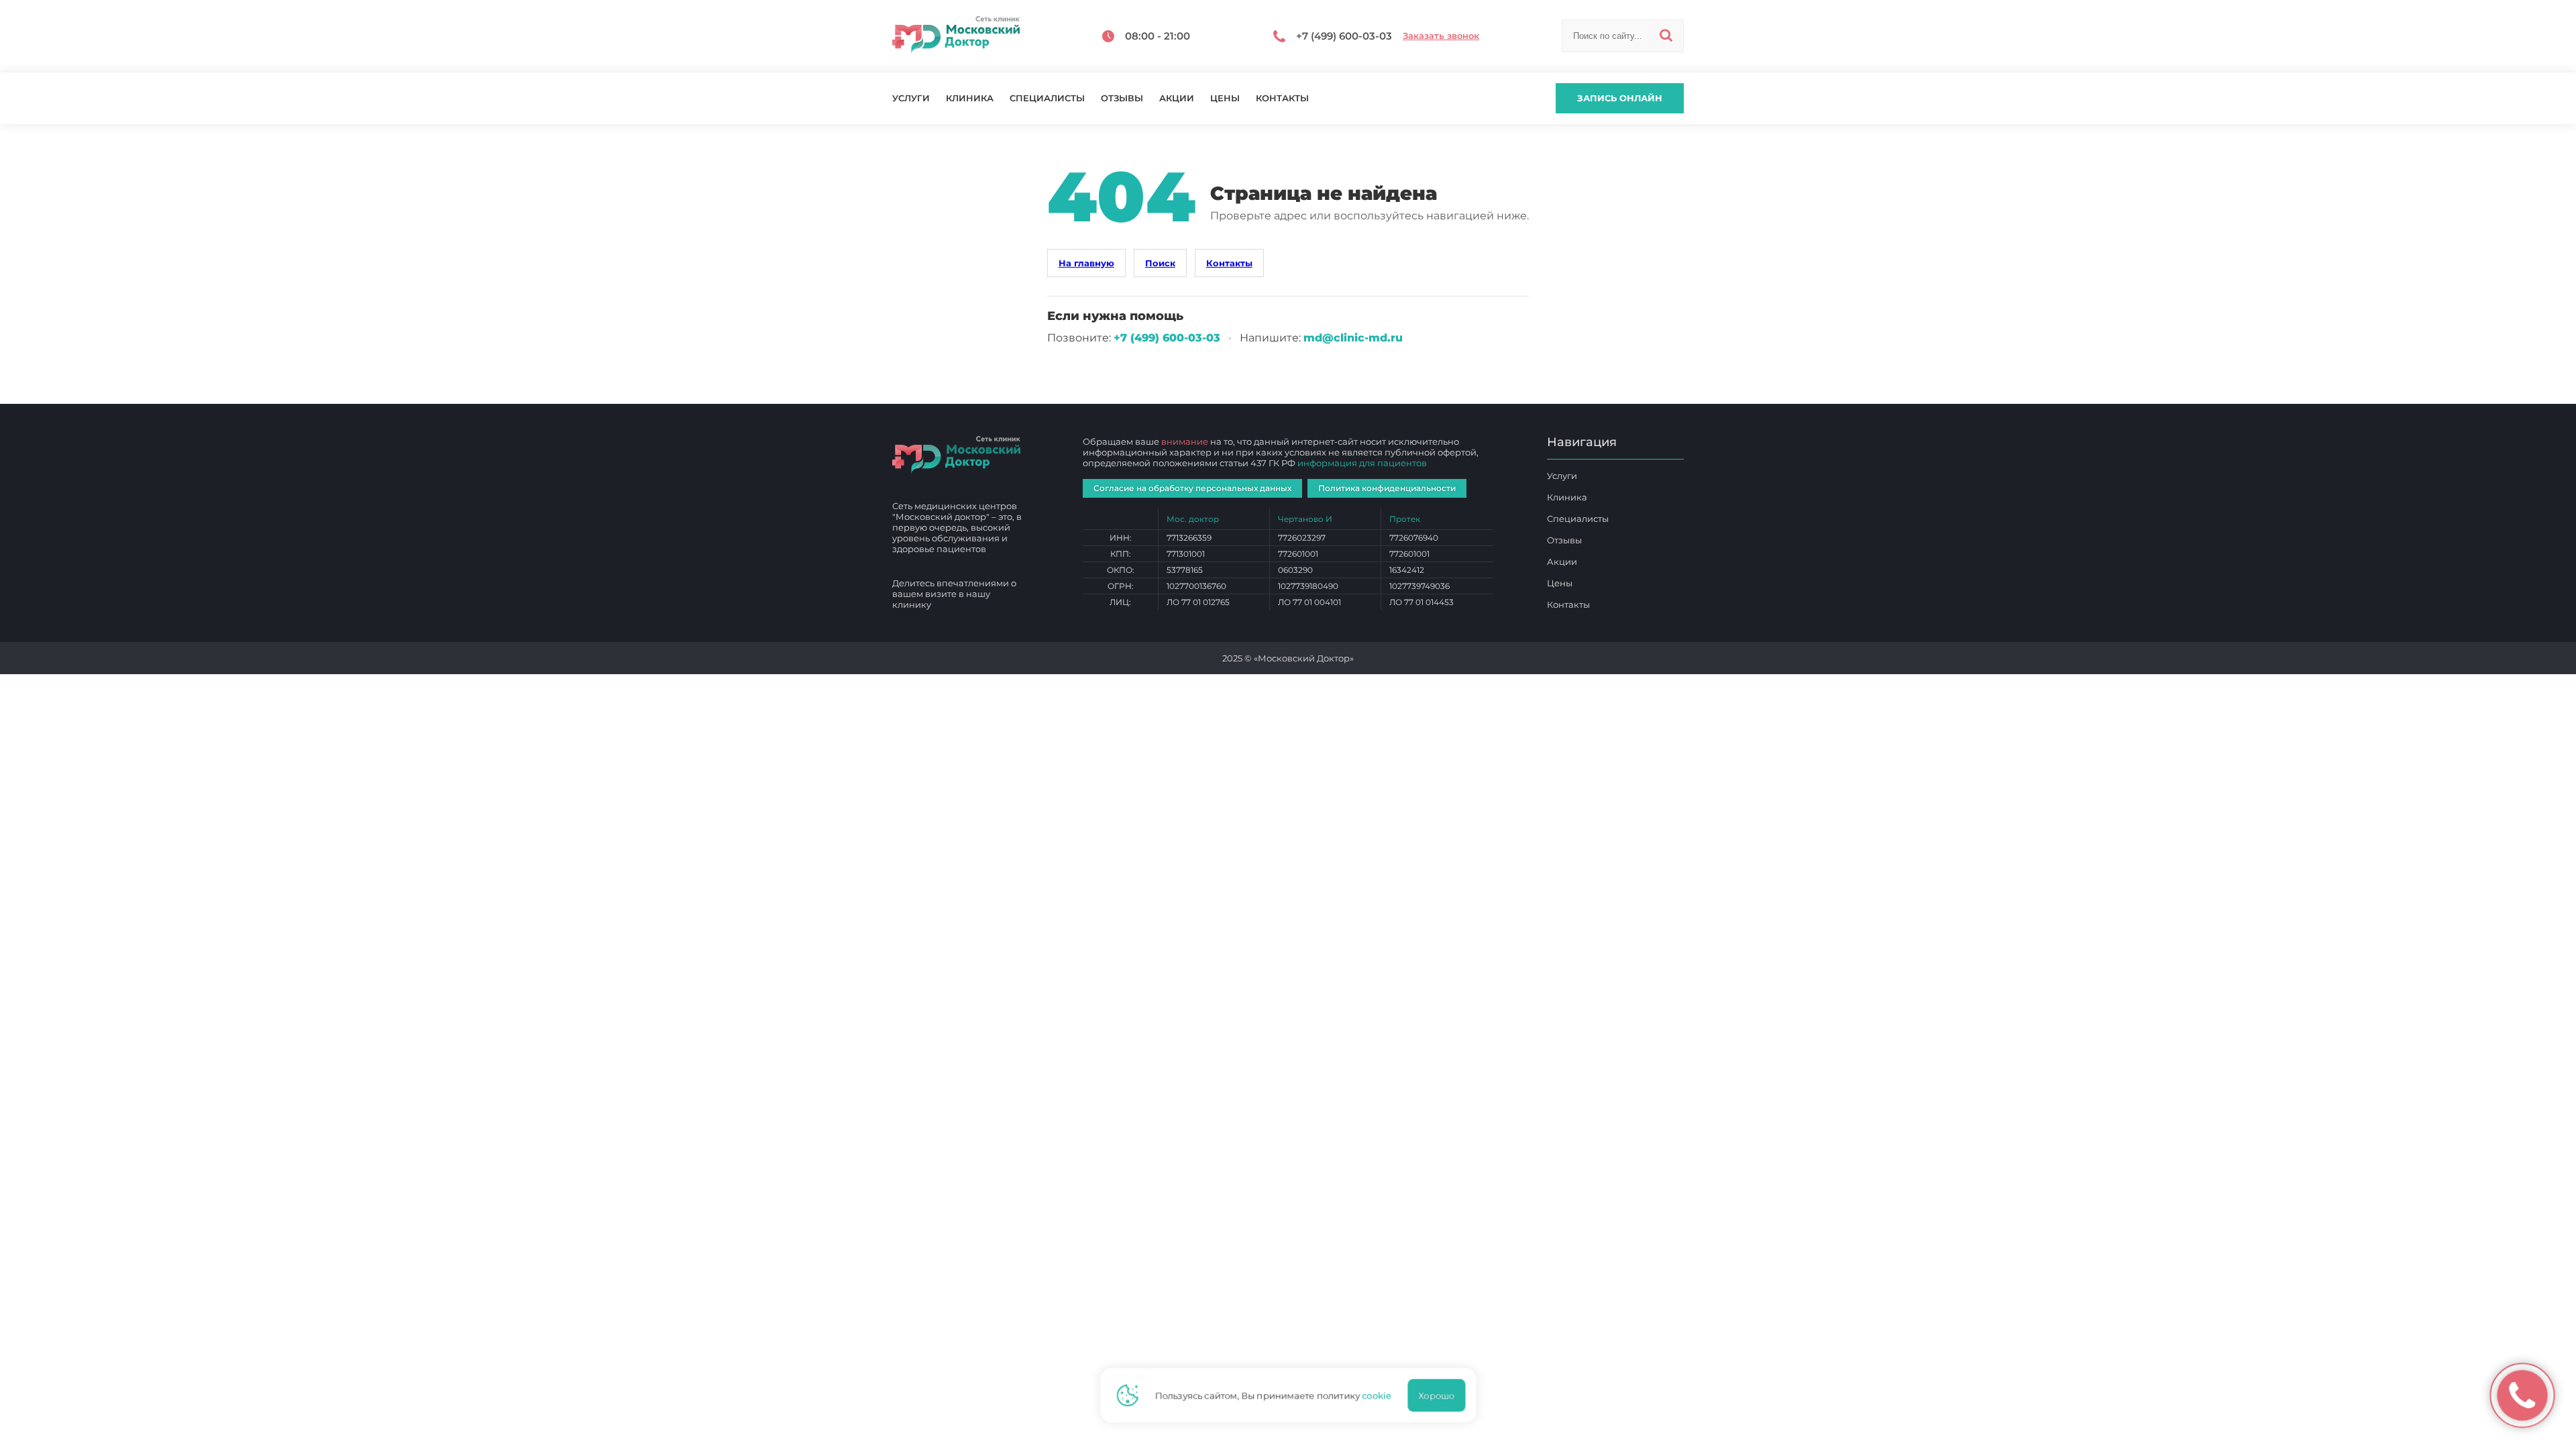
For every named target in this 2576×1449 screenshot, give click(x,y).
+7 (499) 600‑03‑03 (1167, 338)
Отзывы (1122, 98)
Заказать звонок (1441, 36)
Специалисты (1047, 98)
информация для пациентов (1362, 463)
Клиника (970, 98)
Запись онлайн (1620, 98)
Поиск (1160, 263)
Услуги (911, 98)
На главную (1086, 263)
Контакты (1282, 98)
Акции (1177, 98)
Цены (1225, 98)
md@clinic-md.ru (1353, 338)
